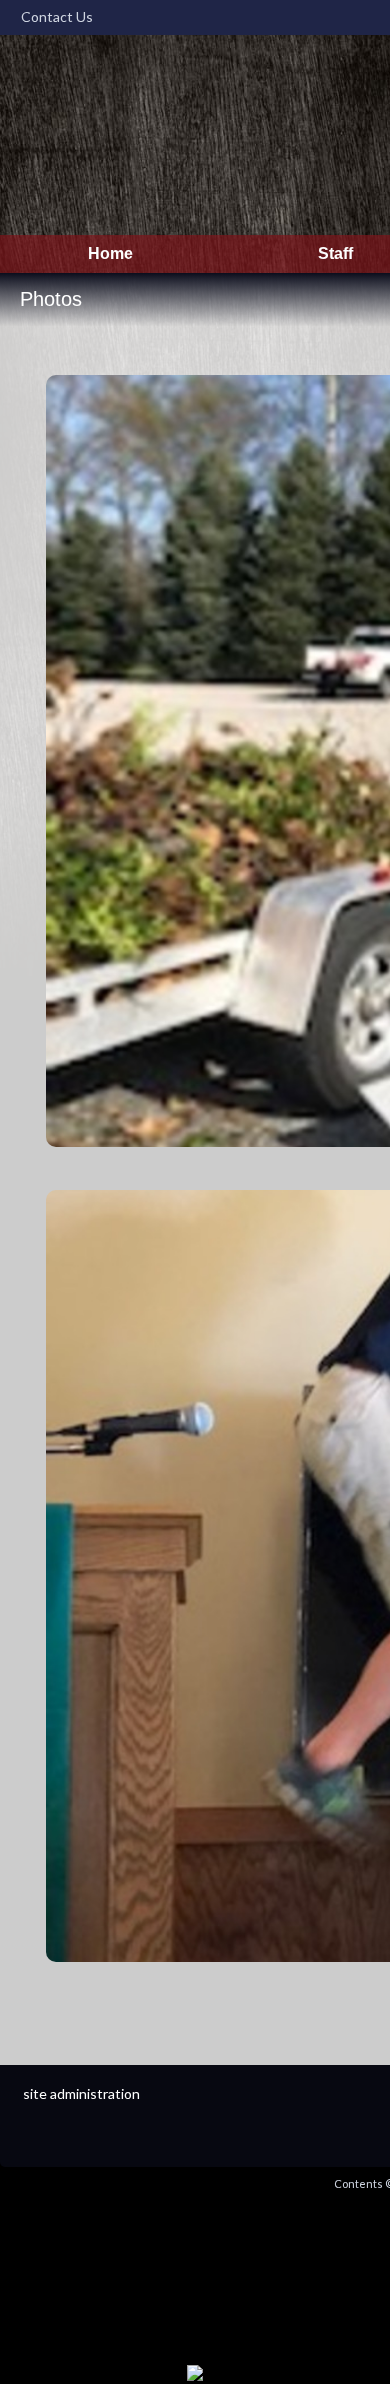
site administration (81, 2093)
